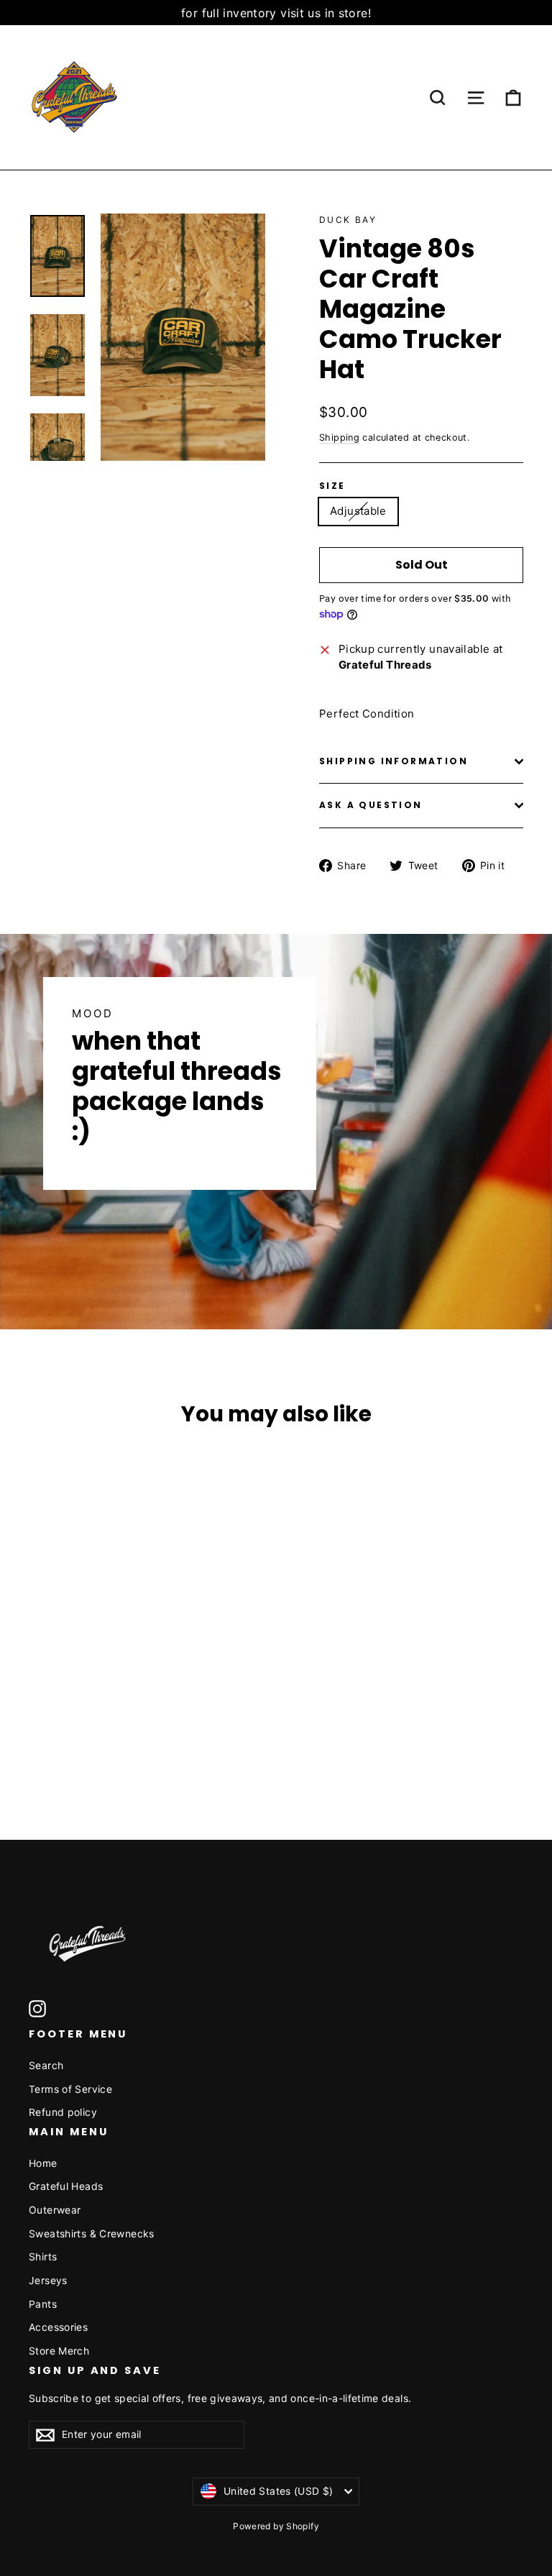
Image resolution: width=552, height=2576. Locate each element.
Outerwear (55, 2210)
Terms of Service (70, 2089)
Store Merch (59, 2351)
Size (332, 486)
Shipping (339, 437)
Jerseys (48, 2280)
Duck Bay (348, 220)
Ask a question (371, 805)
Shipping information (394, 761)
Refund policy (63, 2112)
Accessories (58, 2327)
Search (46, 2065)
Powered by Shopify (276, 2526)
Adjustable (358, 511)
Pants (43, 2304)
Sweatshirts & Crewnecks (92, 2233)
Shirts (43, 2256)
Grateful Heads (66, 2186)
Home (43, 2163)
